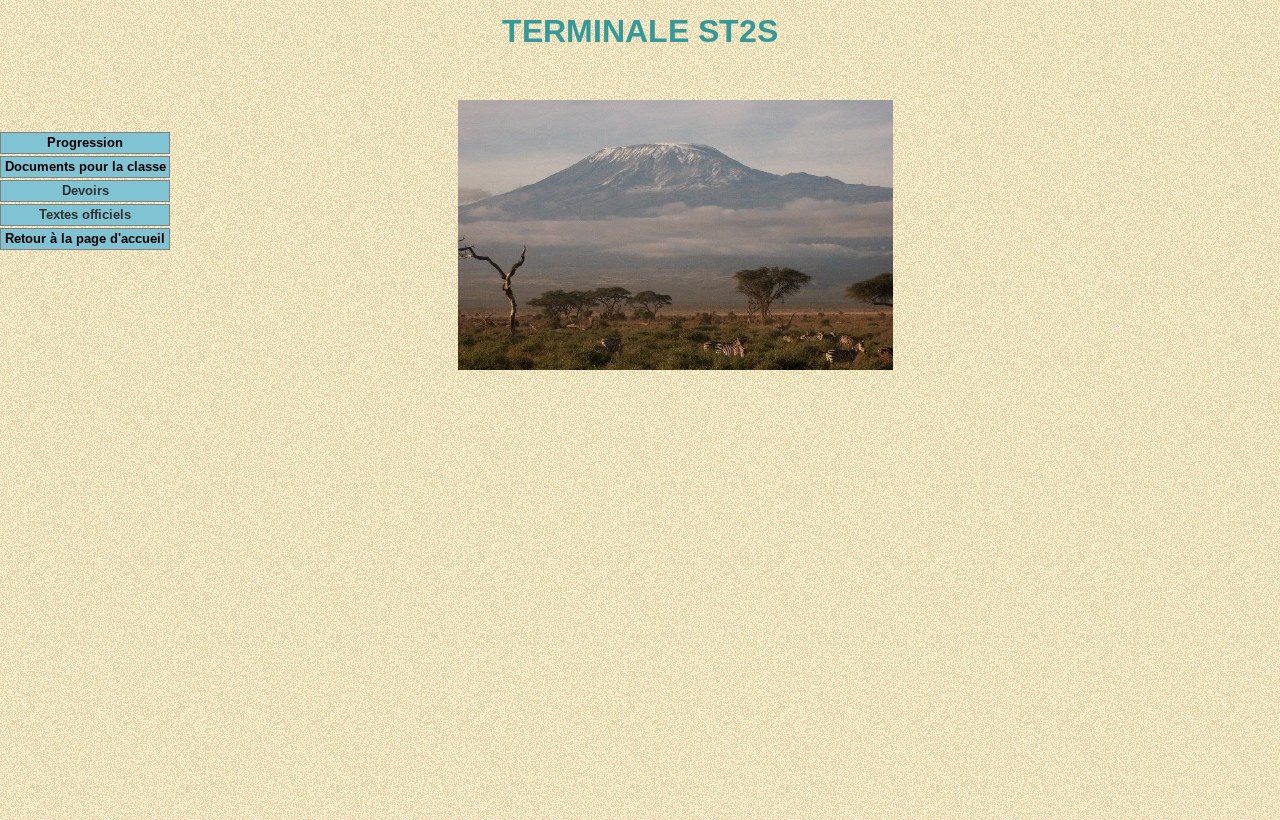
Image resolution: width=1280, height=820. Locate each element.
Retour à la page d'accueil (85, 238)
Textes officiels (85, 214)
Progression (85, 142)
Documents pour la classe (85, 166)
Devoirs (85, 190)
